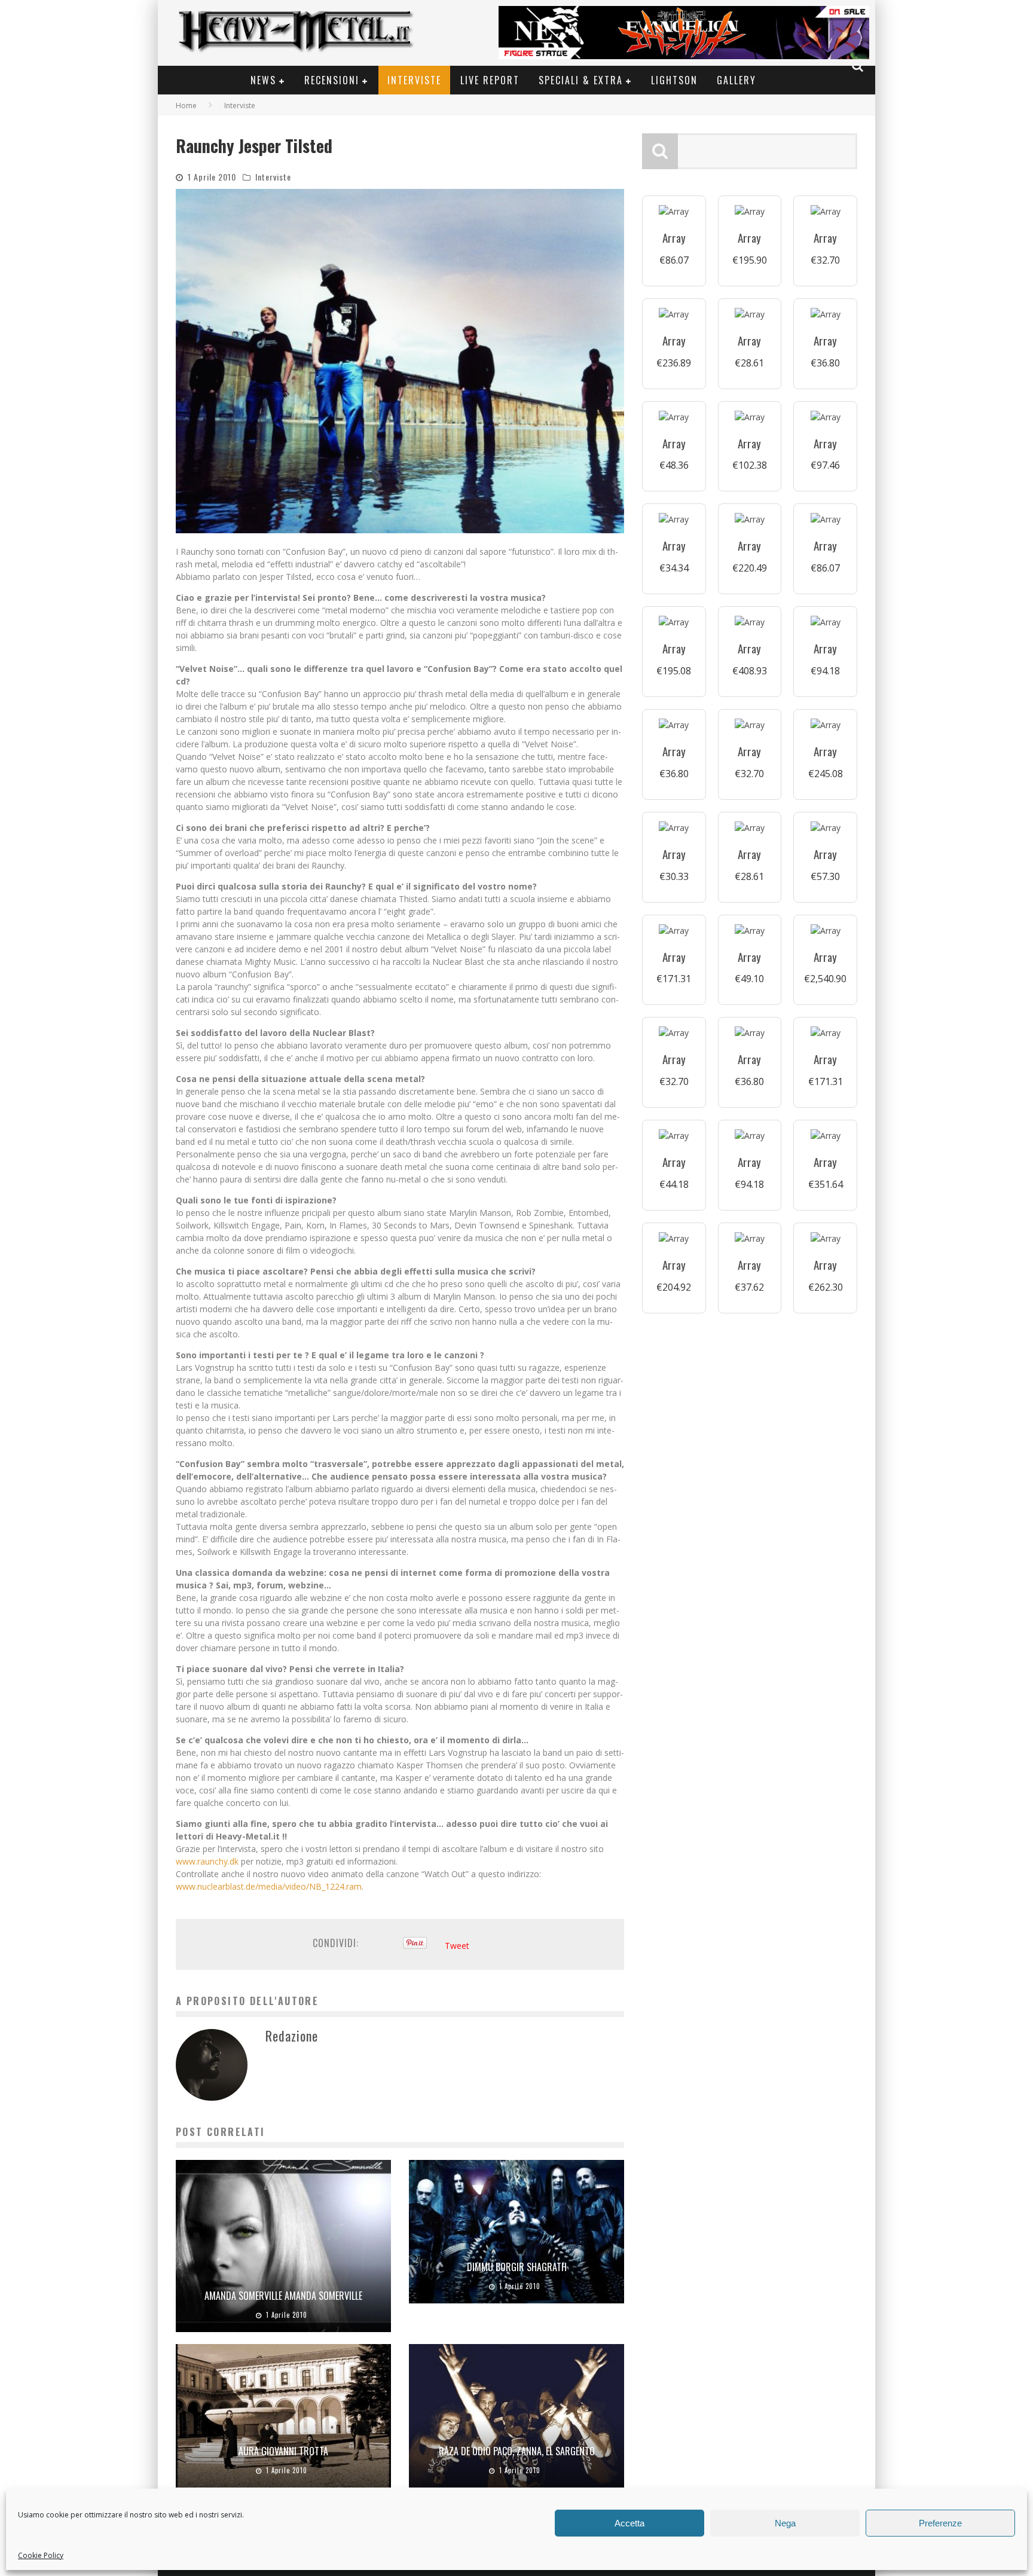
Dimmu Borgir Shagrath (517, 2267)
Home (186, 106)
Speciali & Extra (581, 80)
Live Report (490, 80)
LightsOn (674, 80)
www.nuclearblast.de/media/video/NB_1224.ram (269, 1886)
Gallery (736, 80)
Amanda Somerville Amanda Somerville (283, 2296)
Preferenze (940, 2523)
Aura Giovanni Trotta (283, 2451)
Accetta (629, 2523)
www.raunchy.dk (207, 1861)
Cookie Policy (41, 2555)
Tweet (457, 1946)
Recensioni (332, 80)
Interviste (414, 80)
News (263, 80)
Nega (785, 2523)
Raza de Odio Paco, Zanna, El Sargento (517, 2451)
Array (674, 238)
